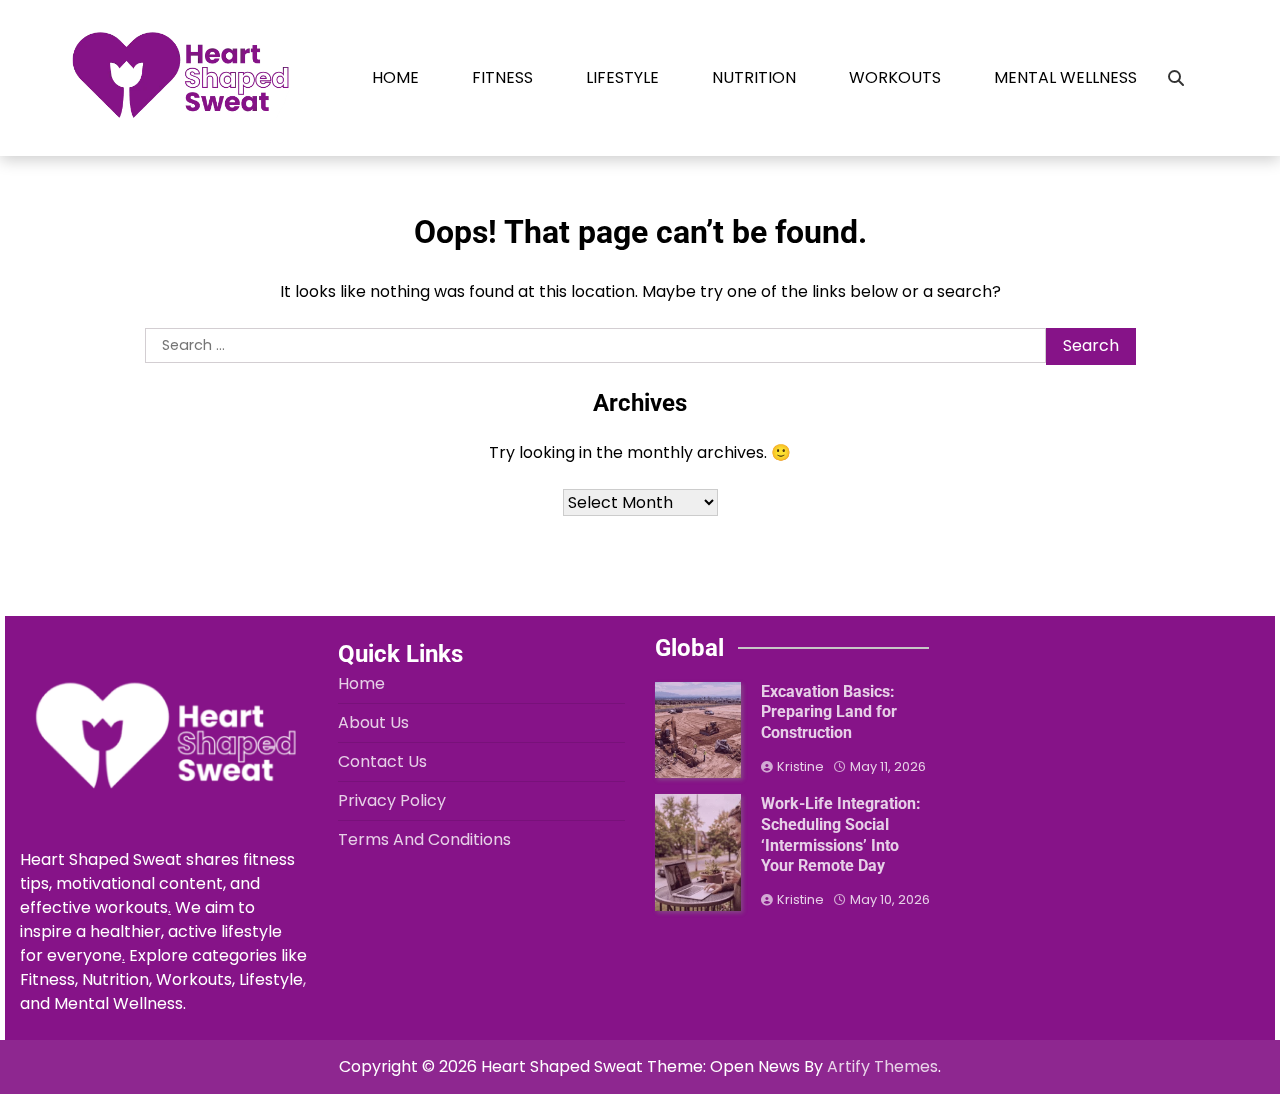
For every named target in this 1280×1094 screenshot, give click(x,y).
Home (395, 77)
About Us (373, 722)
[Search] (1176, 78)
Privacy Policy (392, 800)
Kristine (800, 766)
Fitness (502, 77)
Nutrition (754, 77)
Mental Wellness (1065, 77)
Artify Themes (882, 1066)
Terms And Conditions (424, 839)
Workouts (895, 77)
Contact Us (382, 761)
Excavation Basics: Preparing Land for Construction (829, 712)
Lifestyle (622, 77)
